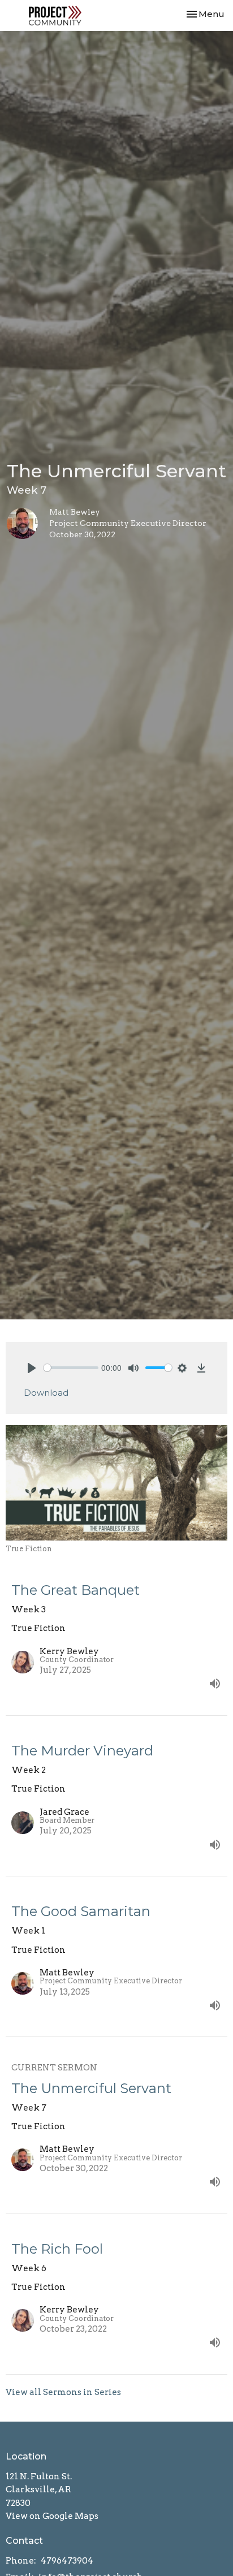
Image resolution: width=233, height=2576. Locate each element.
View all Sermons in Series (63, 2392)
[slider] (71, 1368)
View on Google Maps (52, 2516)
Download (46, 1393)
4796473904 (67, 2561)
